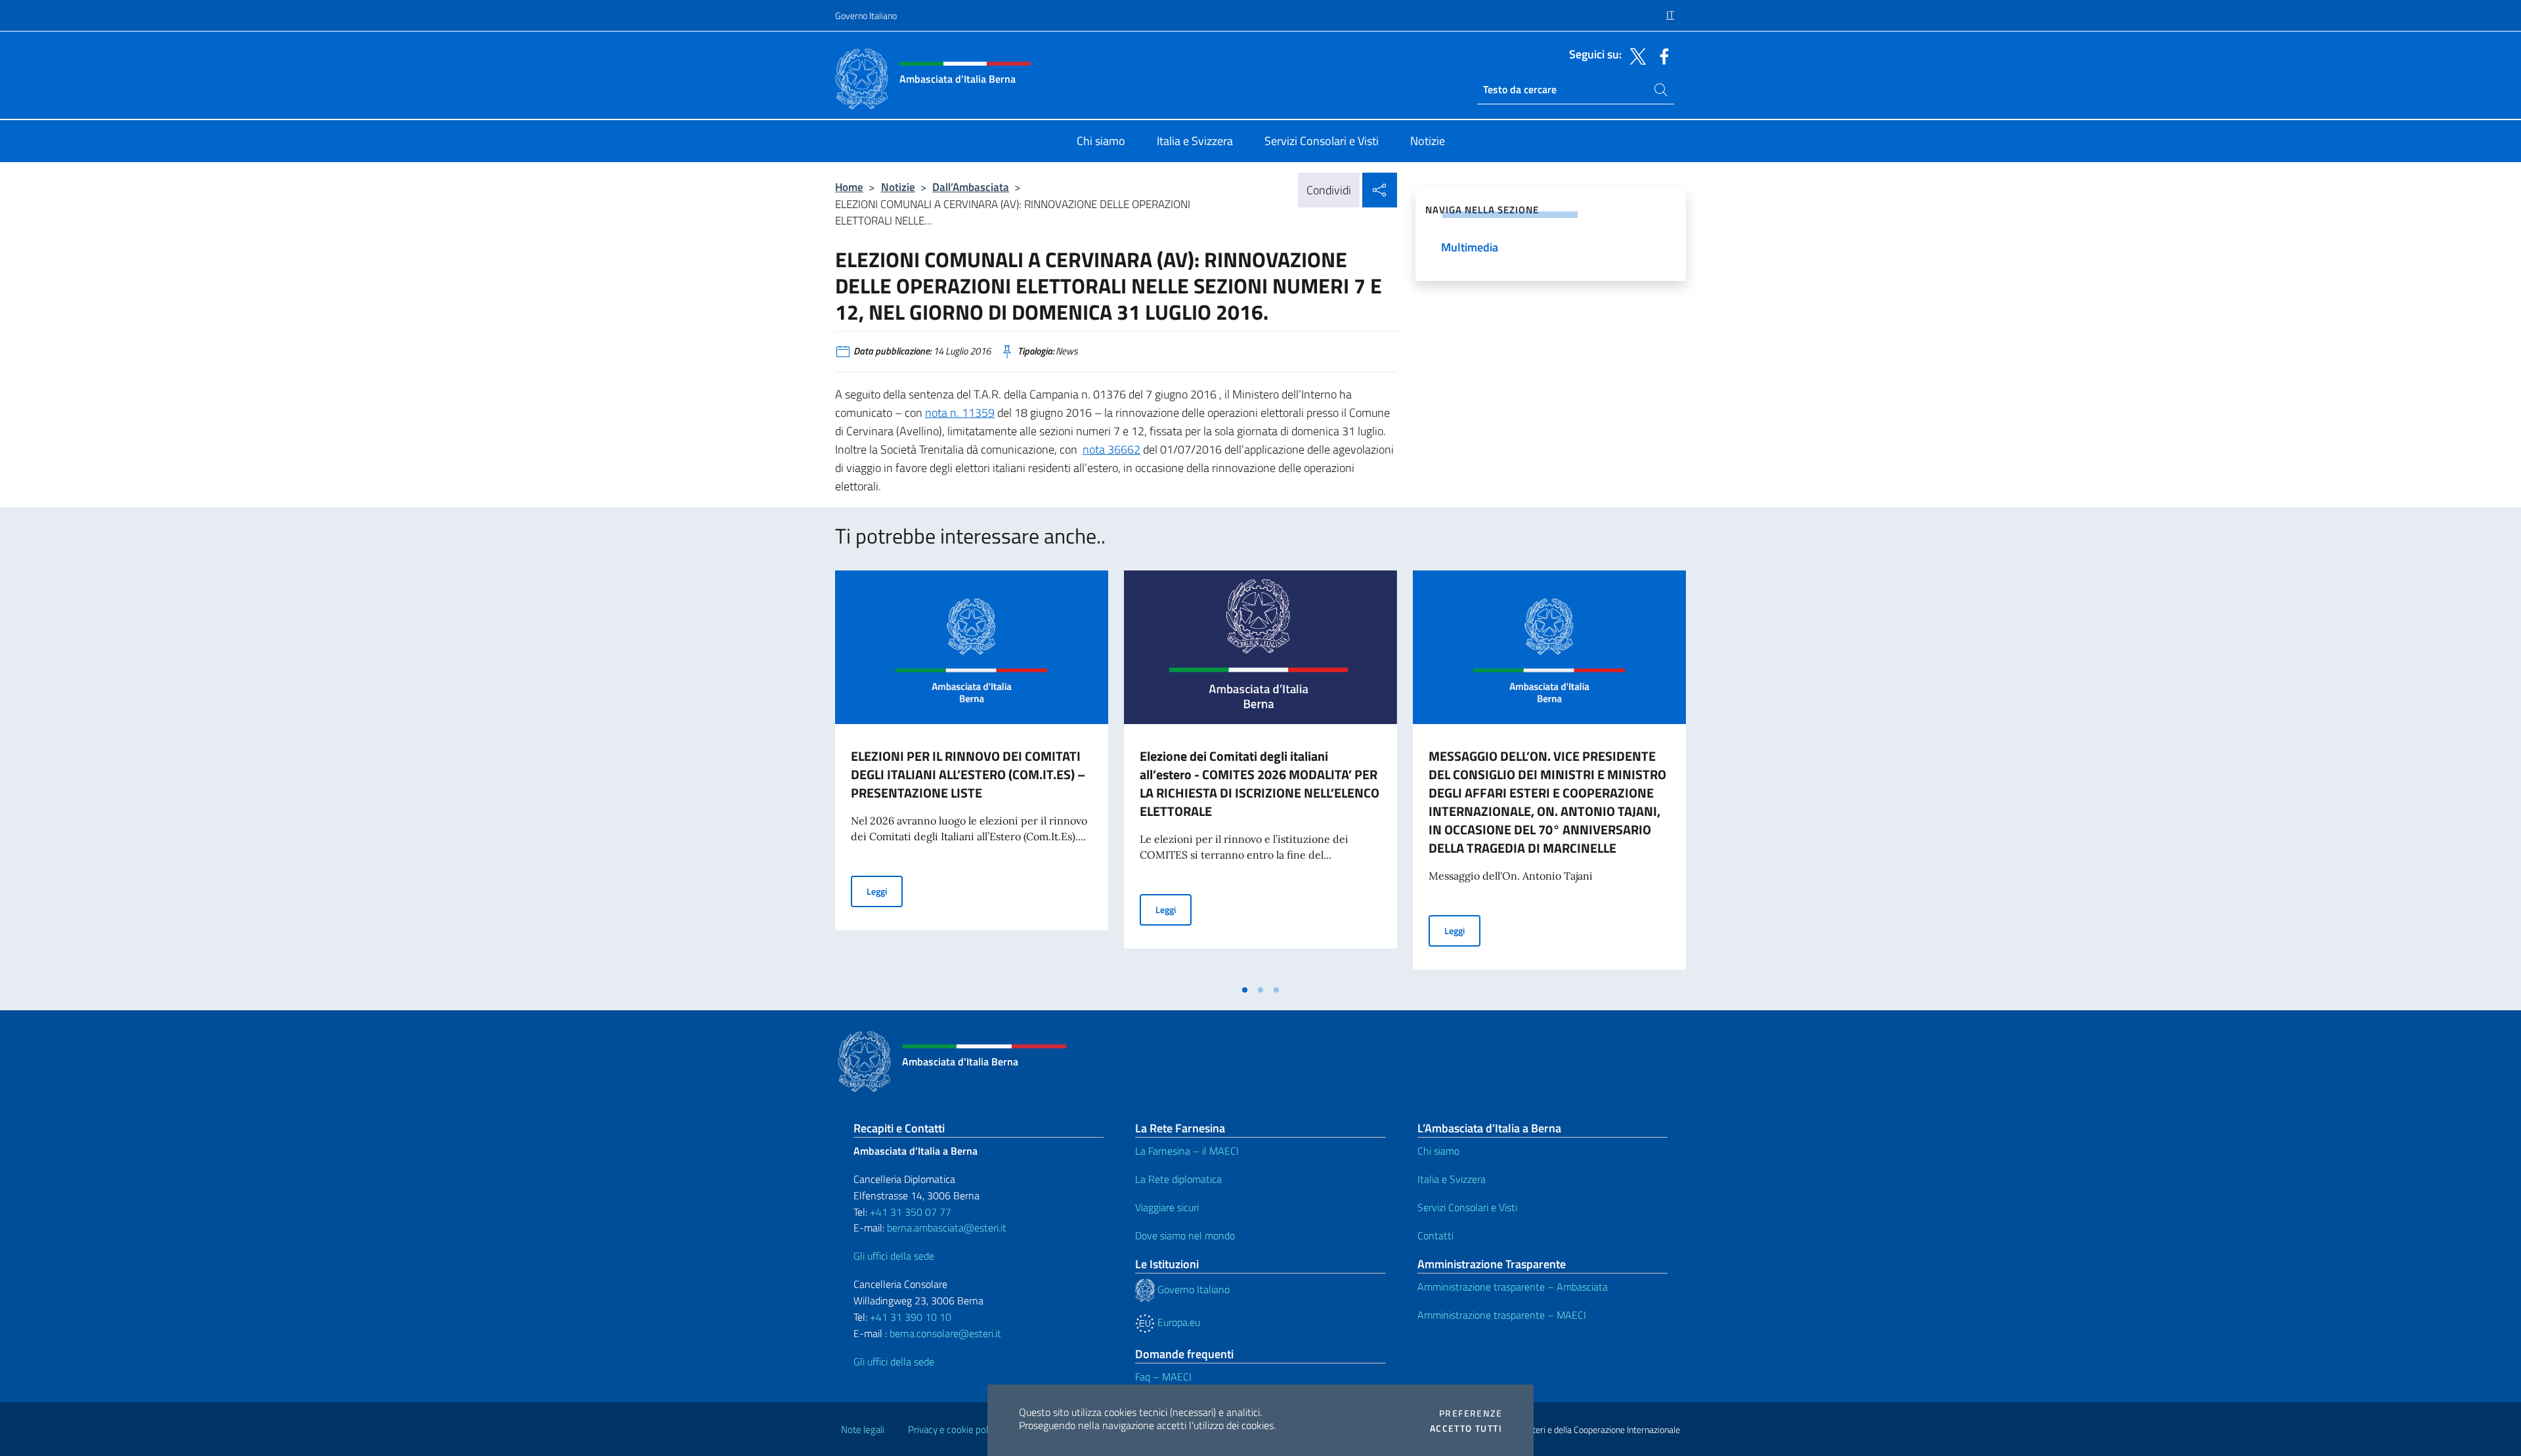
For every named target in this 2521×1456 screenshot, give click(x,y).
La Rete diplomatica (1178, 1179)
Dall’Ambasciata (971, 187)
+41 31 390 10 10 (909, 1317)
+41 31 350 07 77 (911, 1212)
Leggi (885, 891)
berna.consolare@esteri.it (945, 1333)
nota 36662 (1111, 449)
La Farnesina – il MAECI (1187, 1151)
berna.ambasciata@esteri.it (945, 1228)
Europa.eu (1177, 1322)
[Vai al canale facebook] (1661, 55)
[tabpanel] (972, 774)
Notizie (898, 187)
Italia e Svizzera (1452, 1179)
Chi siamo (1438, 1151)
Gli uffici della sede (894, 1256)
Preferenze (1471, 1413)
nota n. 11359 (960, 413)
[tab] (1245, 990)
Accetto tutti (1466, 1428)
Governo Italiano (866, 15)
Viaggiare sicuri (1167, 1207)
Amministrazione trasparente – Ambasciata (1513, 1287)
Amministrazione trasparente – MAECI (1502, 1315)
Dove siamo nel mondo (1185, 1235)
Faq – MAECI (1163, 1377)
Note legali (863, 1429)
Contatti (1435, 1235)
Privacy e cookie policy (954, 1429)
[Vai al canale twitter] (1635, 55)
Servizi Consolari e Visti (1467, 1207)
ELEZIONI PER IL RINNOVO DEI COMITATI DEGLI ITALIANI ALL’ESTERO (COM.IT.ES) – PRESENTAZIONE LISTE (968, 774)
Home (849, 187)
